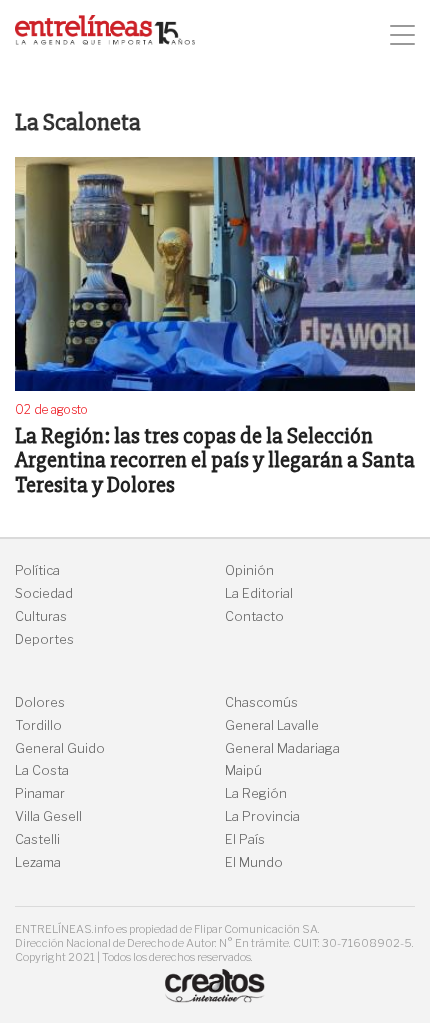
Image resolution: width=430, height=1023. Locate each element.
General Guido (60, 748)
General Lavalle (272, 725)
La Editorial (259, 593)
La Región (256, 793)
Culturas (41, 616)
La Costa (42, 770)
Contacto (254, 616)
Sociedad (44, 593)
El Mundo (254, 862)
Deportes (44, 639)
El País (245, 839)
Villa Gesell (48, 816)
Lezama (38, 862)
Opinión (249, 570)
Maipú (243, 770)
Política (37, 570)
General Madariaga (282, 748)
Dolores (40, 702)
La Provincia (262, 816)
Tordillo (38, 725)
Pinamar (40, 793)
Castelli (37, 839)
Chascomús (261, 702)
